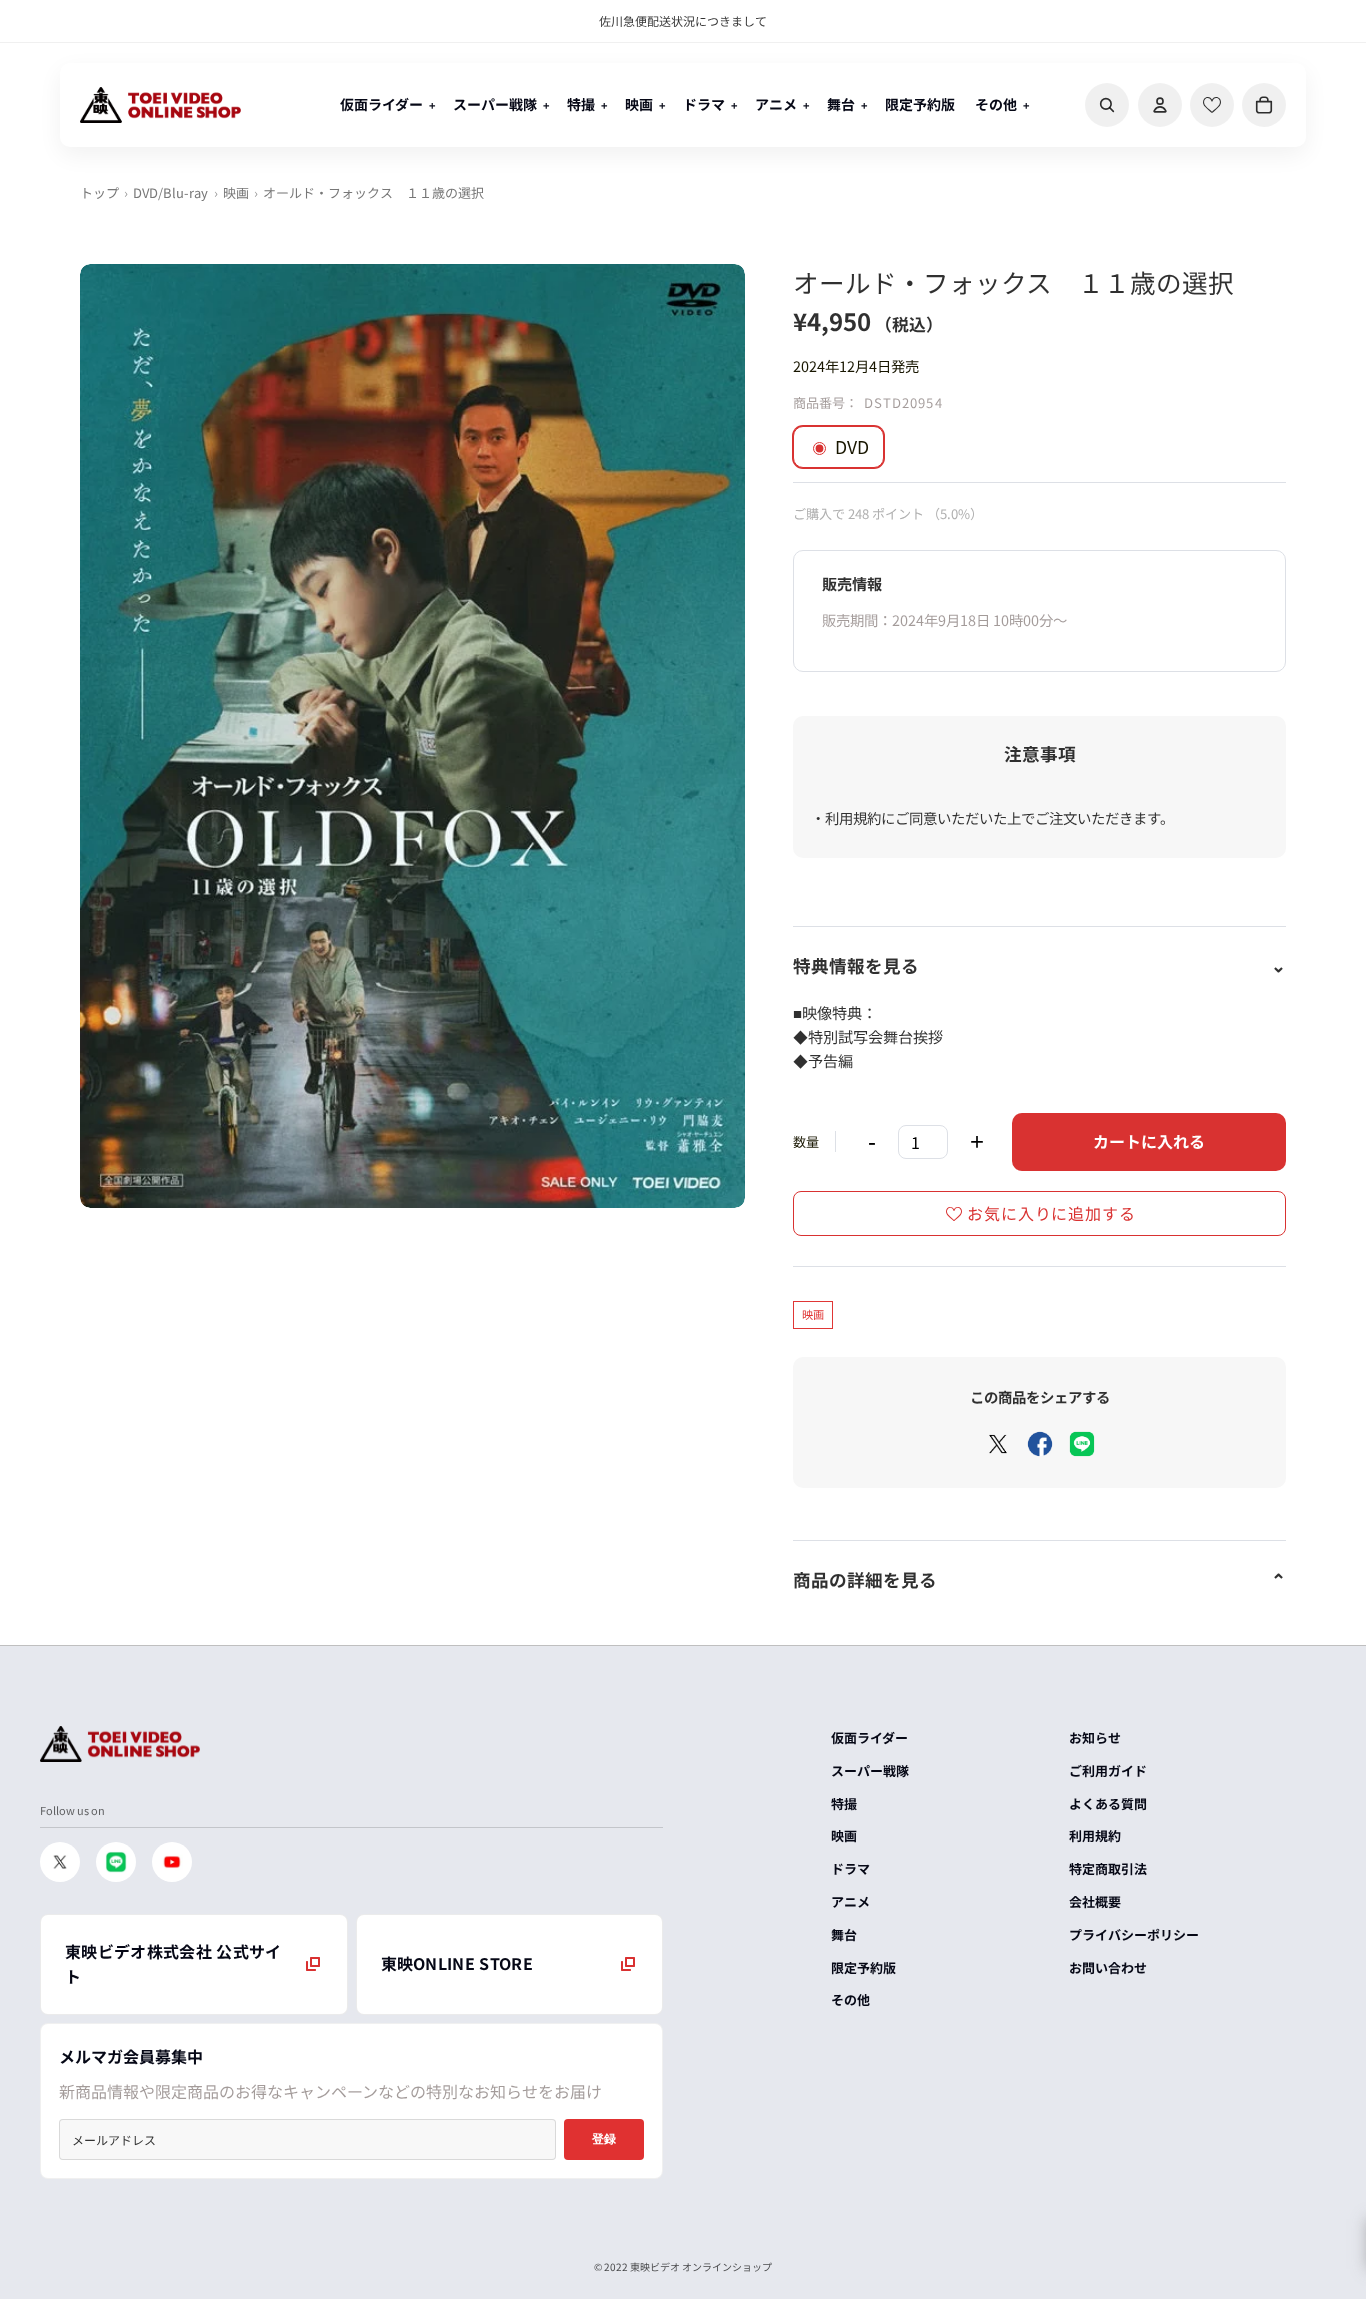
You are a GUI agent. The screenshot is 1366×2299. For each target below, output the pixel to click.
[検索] (1107, 105)
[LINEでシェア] (1082, 1444)
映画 (236, 192)
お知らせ (1095, 1737)
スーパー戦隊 (870, 1770)
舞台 (844, 1934)
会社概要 (1095, 1901)
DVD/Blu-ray (170, 192)
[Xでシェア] (998, 1444)
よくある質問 (1108, 1803)
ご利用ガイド (1108, 1770)
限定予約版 (863, 1967)
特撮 (844, 1803)
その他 (850, 1999)
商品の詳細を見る (865, 1579)
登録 (604, 2139)
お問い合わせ (1108, 1967)
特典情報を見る (856, 965)
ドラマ (850, 1868)
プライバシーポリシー (1134, 1934)
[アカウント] (1160, 105)
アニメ (850, 1901)
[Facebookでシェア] (1040, 1444)
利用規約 (1095, 1835)
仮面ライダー (869, 1737)
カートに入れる (1149, 1141)
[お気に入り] (1212, 105)
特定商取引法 (1108, 1868)
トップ (99, 192)
